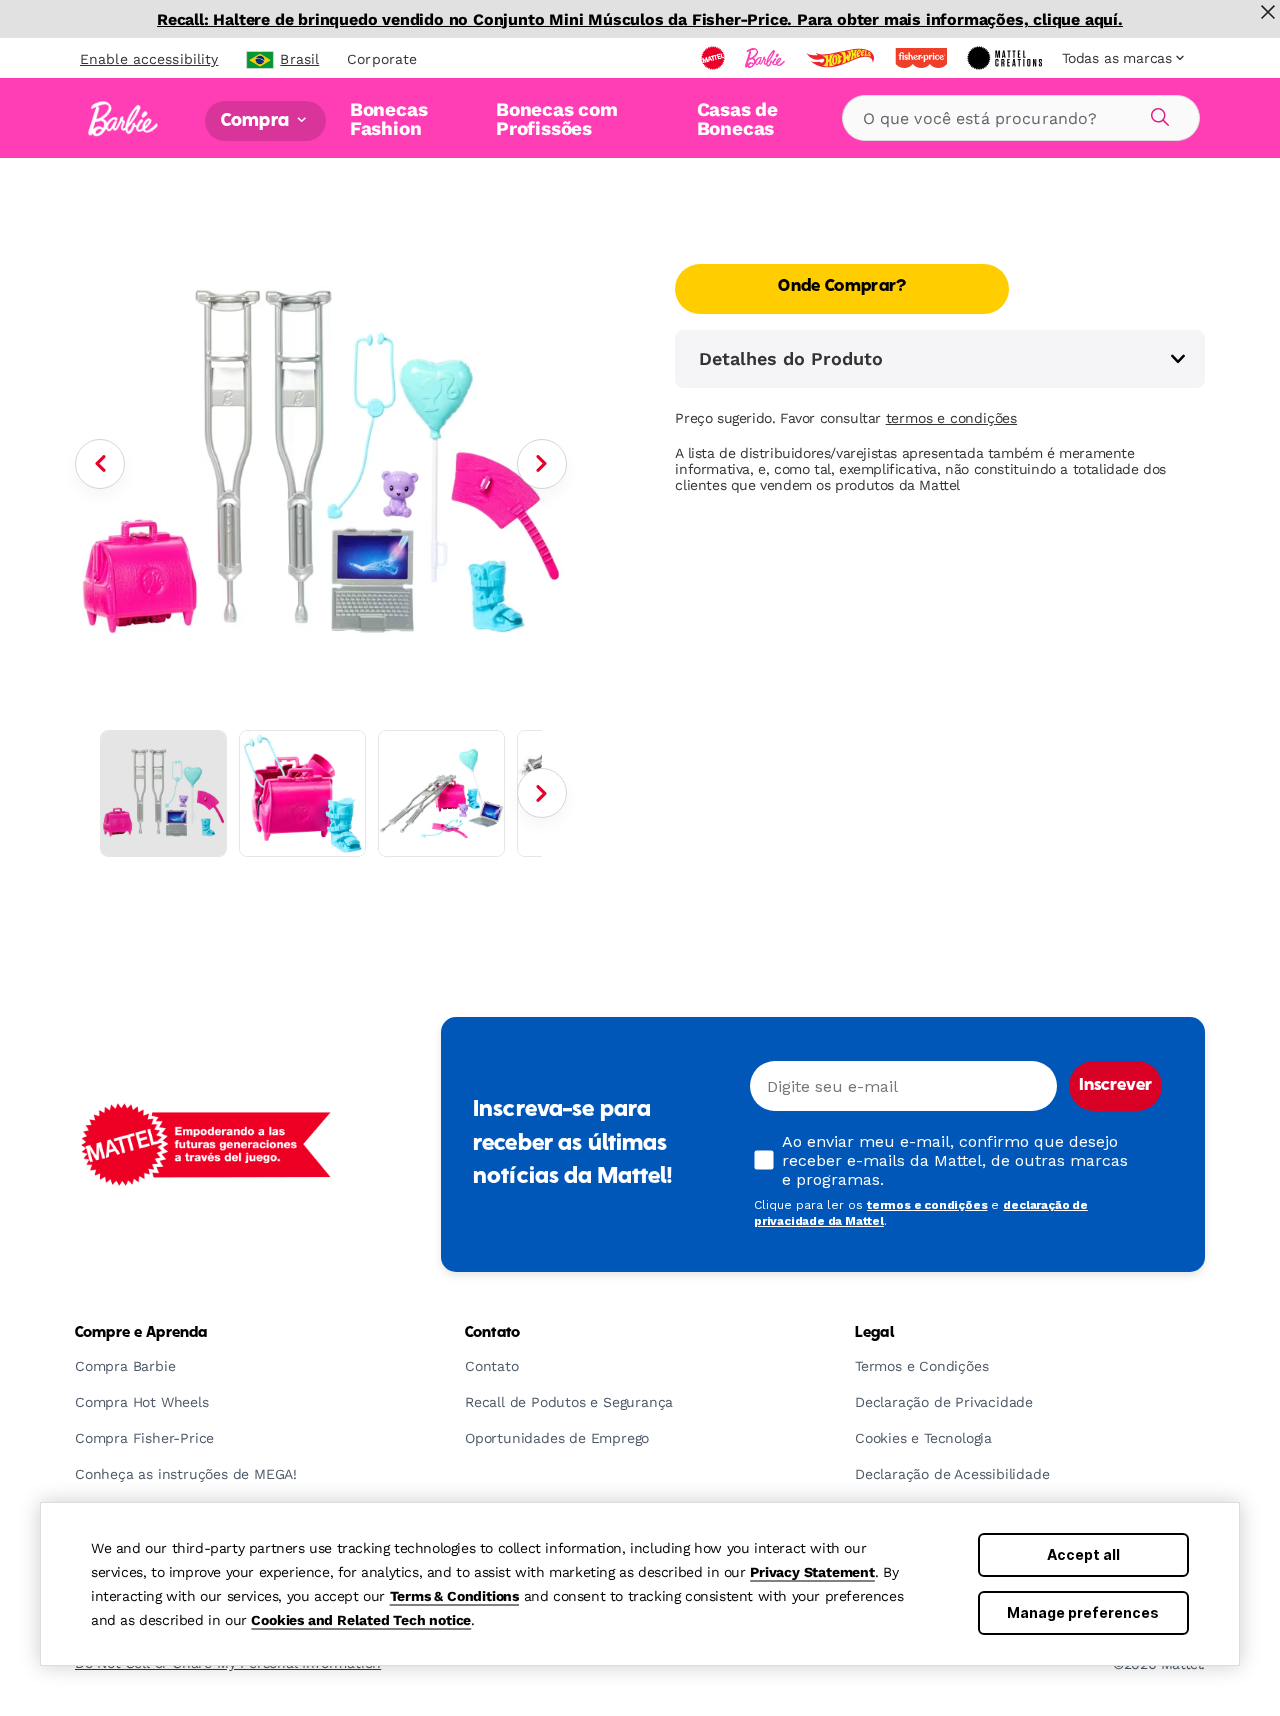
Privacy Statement (812, 1572)
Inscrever (1115, 1086)
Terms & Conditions (454, 1596)
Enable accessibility (149, 59)
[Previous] (100, 464)
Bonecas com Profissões (557, 118)
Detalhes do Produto (791, 358)
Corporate (382, 59)
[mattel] (715, 58)
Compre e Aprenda (141, 1333)
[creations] (1006, 58)
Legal (874, 1333)
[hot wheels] (842, 58)
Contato (492, 1333)
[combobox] (1021, 118)
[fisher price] (923, 58)
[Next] (542, 464)
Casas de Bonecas (737, 118)
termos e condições (951, 418)
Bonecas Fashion (389, 118)
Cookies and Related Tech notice (361, 1620)
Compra (257, 120)
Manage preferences (1083, 1612)
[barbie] (767, 58)
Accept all (1083, 1554)
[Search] (1157, 114)
